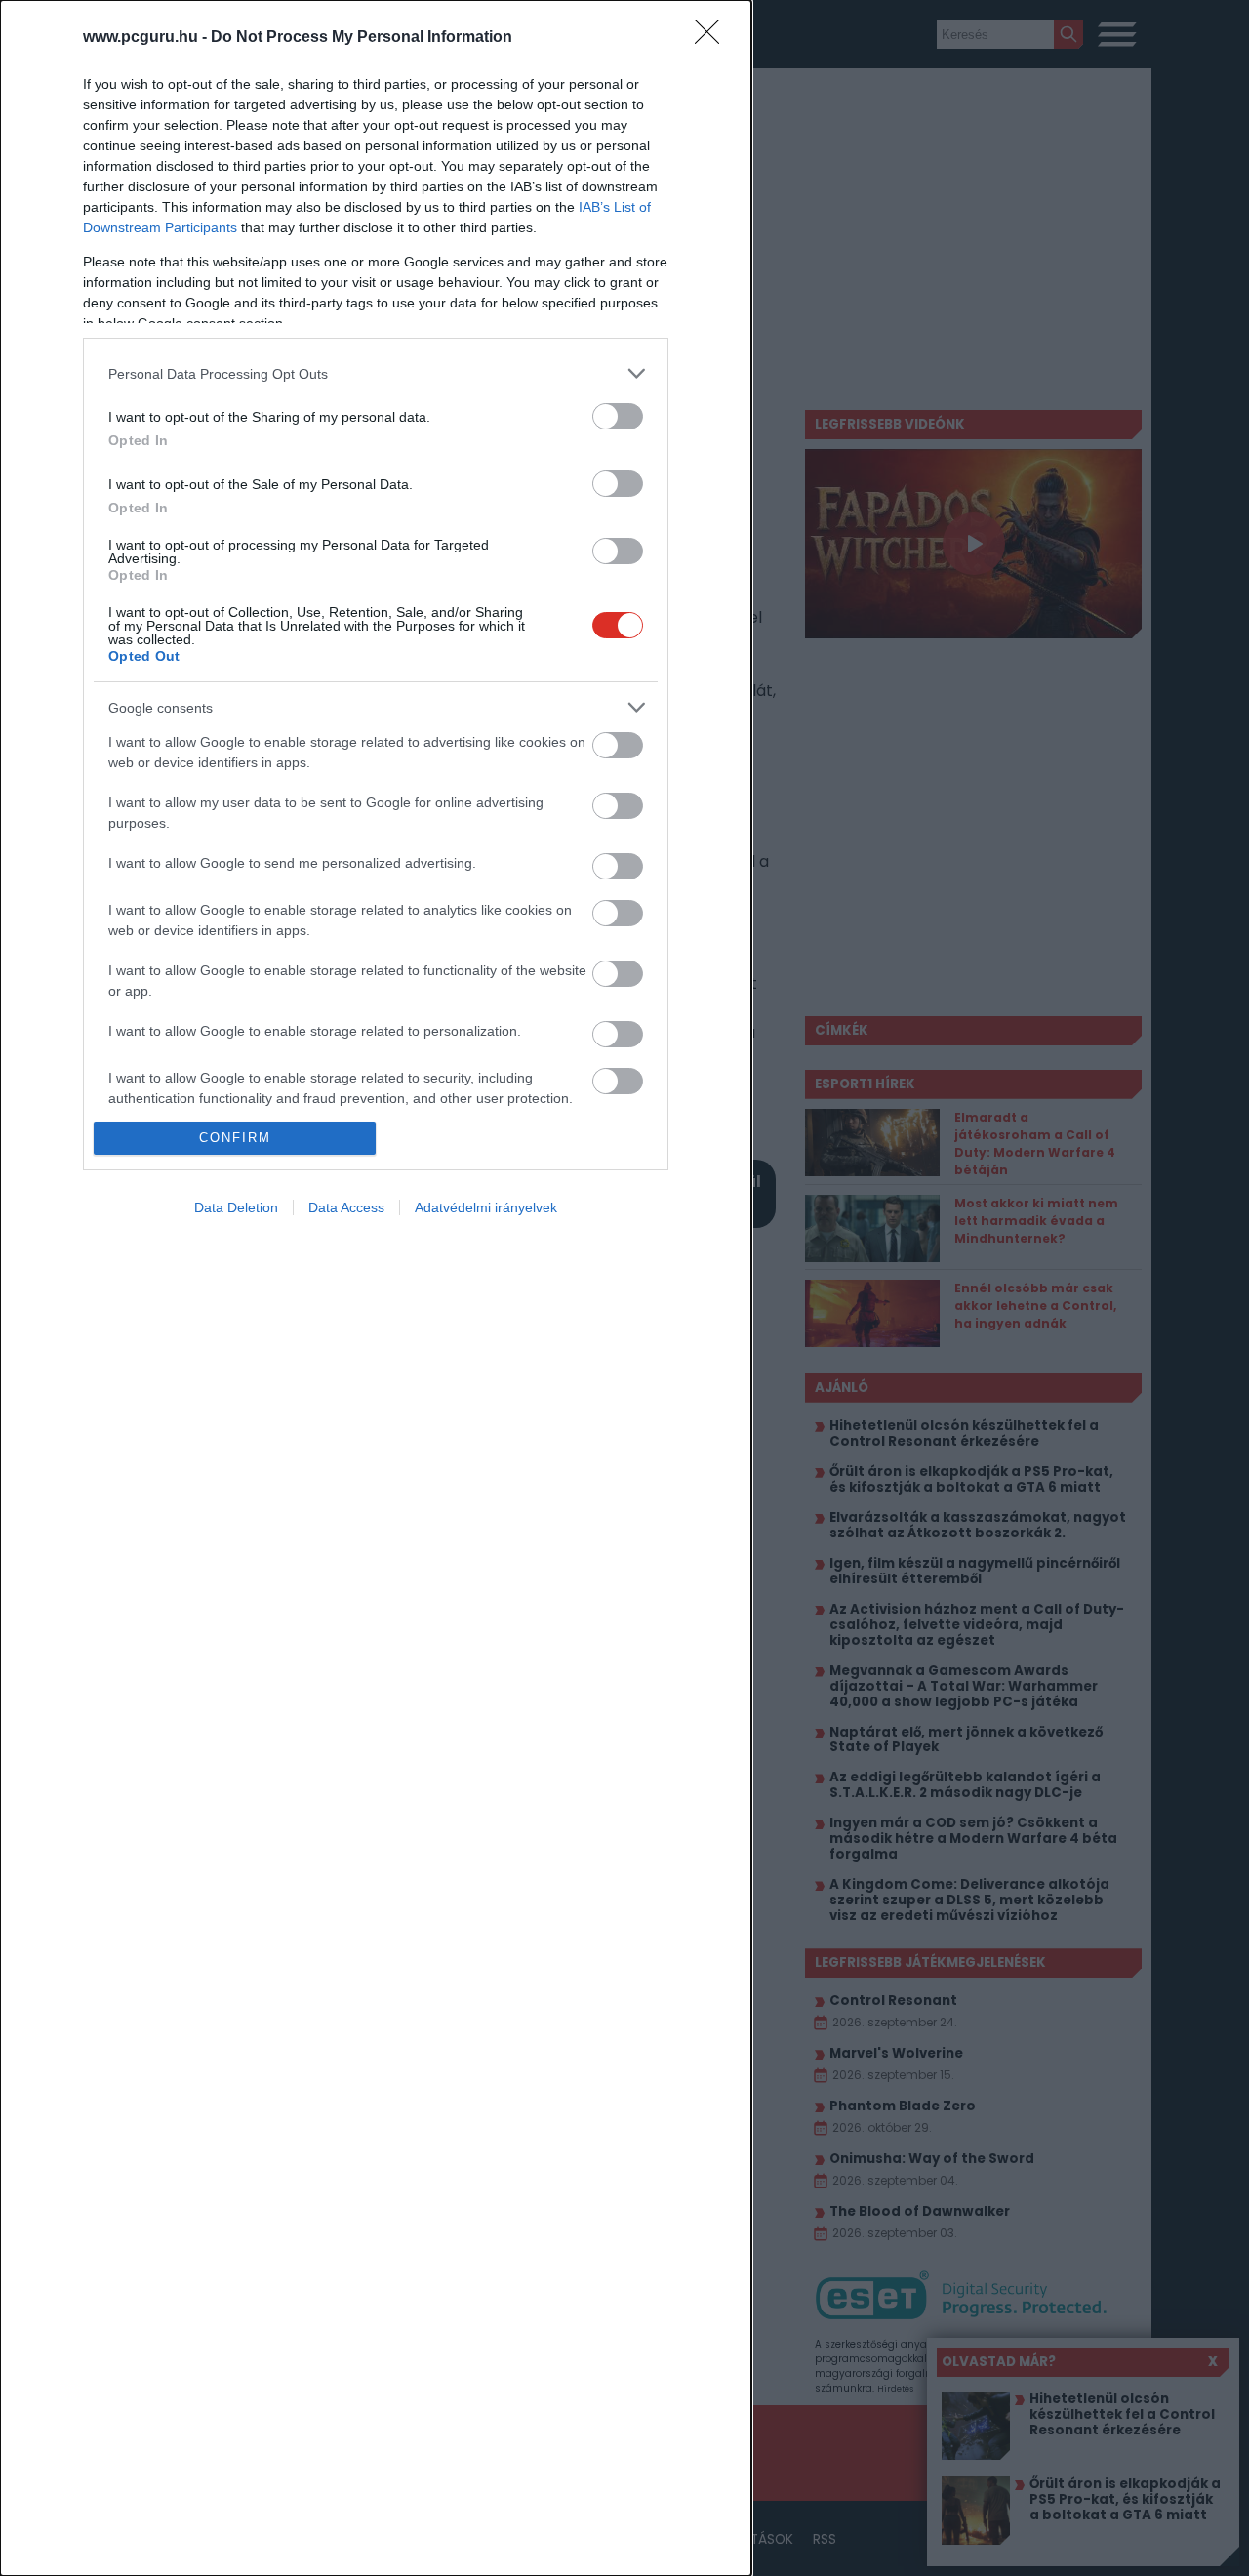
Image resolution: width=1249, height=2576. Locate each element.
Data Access (346, 1207)
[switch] (618, 416)
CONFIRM (235, 1138)
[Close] (713, 38)
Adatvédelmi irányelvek (486, 1207)
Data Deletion (236, 1207)
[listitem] (376, 373)
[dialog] (376, 1288)
